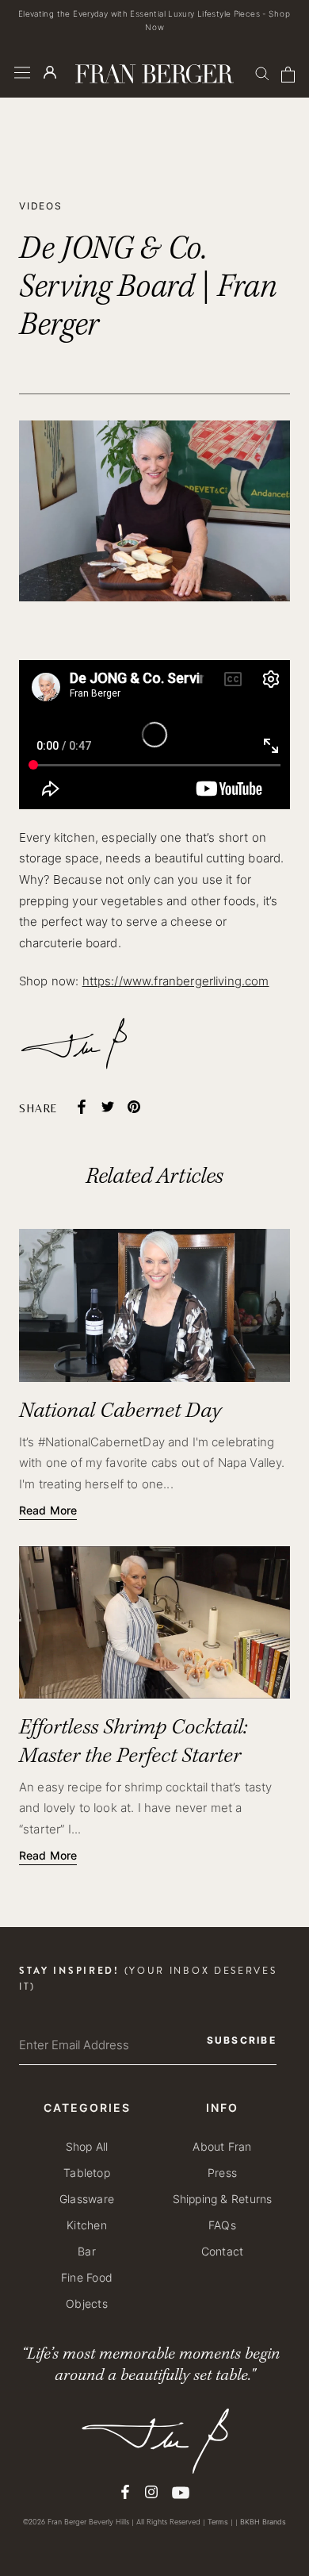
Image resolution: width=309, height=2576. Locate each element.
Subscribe (154, 1372)
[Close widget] (284, 1169)
